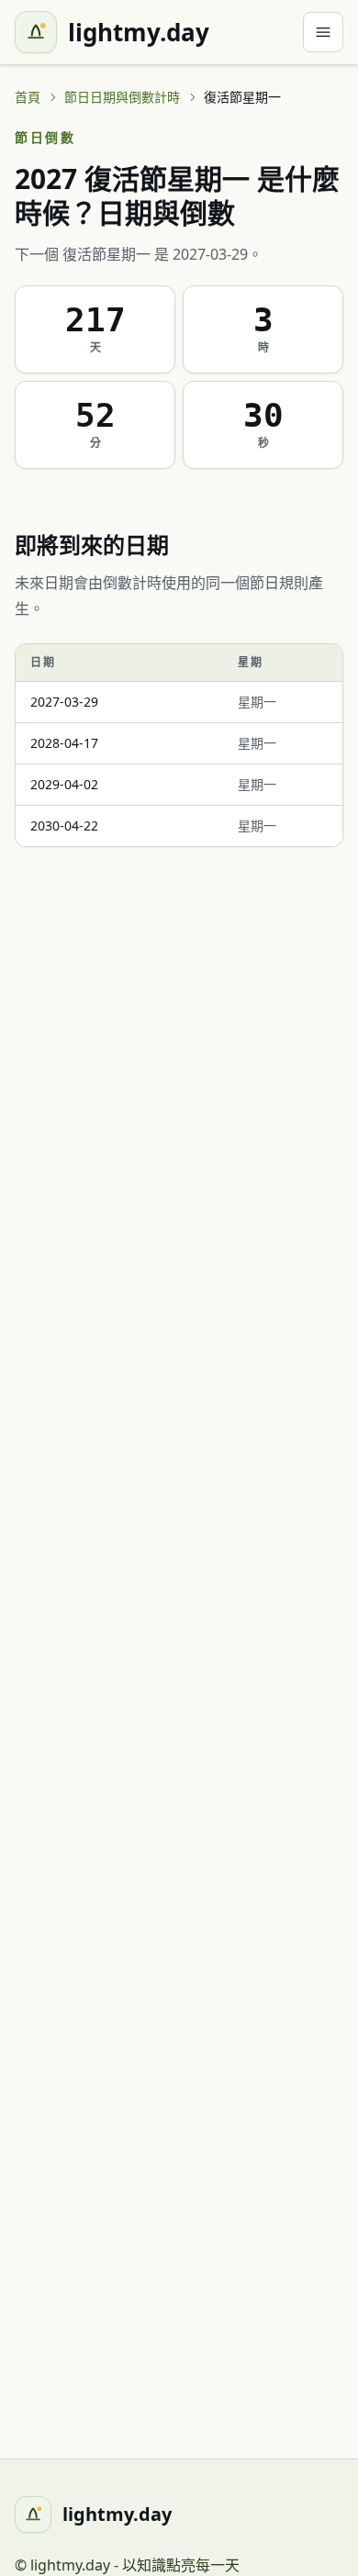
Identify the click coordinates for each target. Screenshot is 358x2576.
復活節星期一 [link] (242, 97)
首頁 (28, 97)
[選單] (323, 32)
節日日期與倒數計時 (122, 97)
